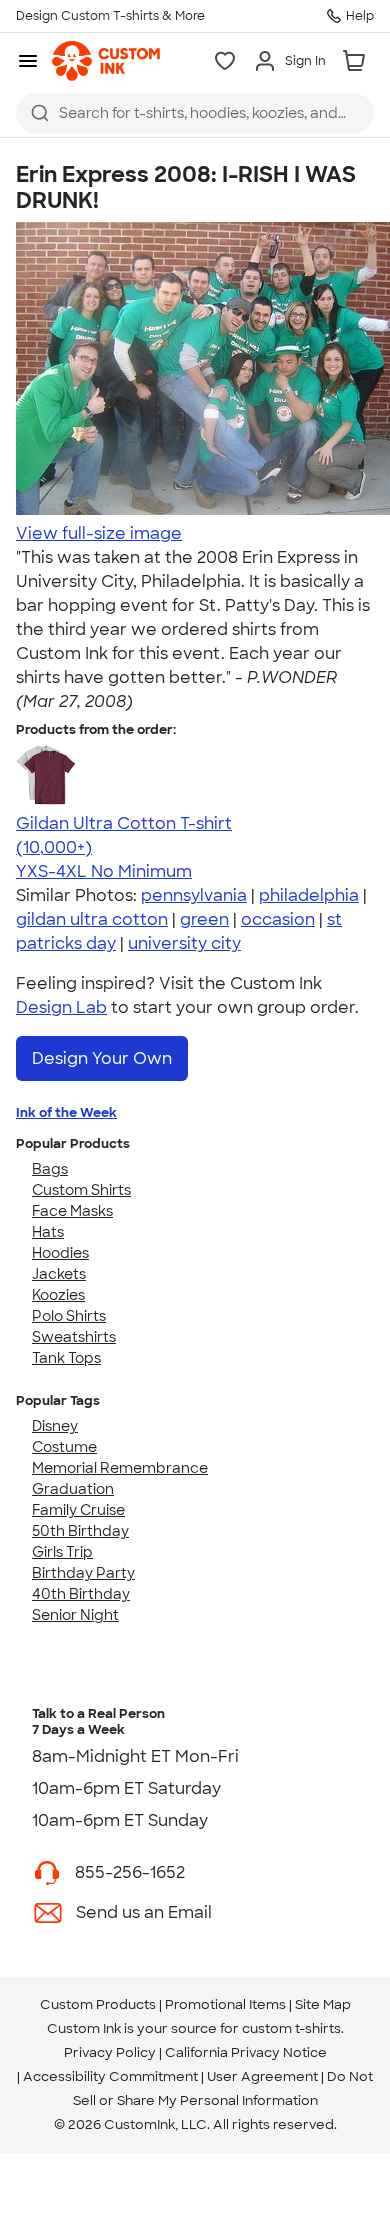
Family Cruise (78, 1510)
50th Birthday (80, 1531)
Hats (48, 1232)
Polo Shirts (69, 1316)
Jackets (59, 1274)
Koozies (58, 1295)
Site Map (323, 2004)
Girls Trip (62, 1552)
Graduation (73, 1489)
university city (184, 943)
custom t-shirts (291, 2028)
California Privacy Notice (246, 2052)
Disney (55, 1426)
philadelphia (309, 895)
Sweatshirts (74, 1337)
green (204, 919)
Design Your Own (102, 1058)
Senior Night (75, 1615)
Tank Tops (66, 1358)
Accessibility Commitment (110, 2076)
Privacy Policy (110, 2052)
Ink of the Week (66, 1112)
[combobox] (195, 113)
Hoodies (60, 1253)
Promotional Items (225, 2004)
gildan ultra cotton (92, 919)
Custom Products (98, 2004)
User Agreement (262, 2076)
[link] (106, 61)
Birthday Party (83, 1573)
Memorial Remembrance (120, 1468)
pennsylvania (194, 895)
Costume (64, 1447)
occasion (278, 919)
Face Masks (72, 1211)
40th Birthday (81, 1594)
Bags (50, 1169)
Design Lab (61, 1007)
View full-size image (99, 533)
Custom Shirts (81, 1190)
